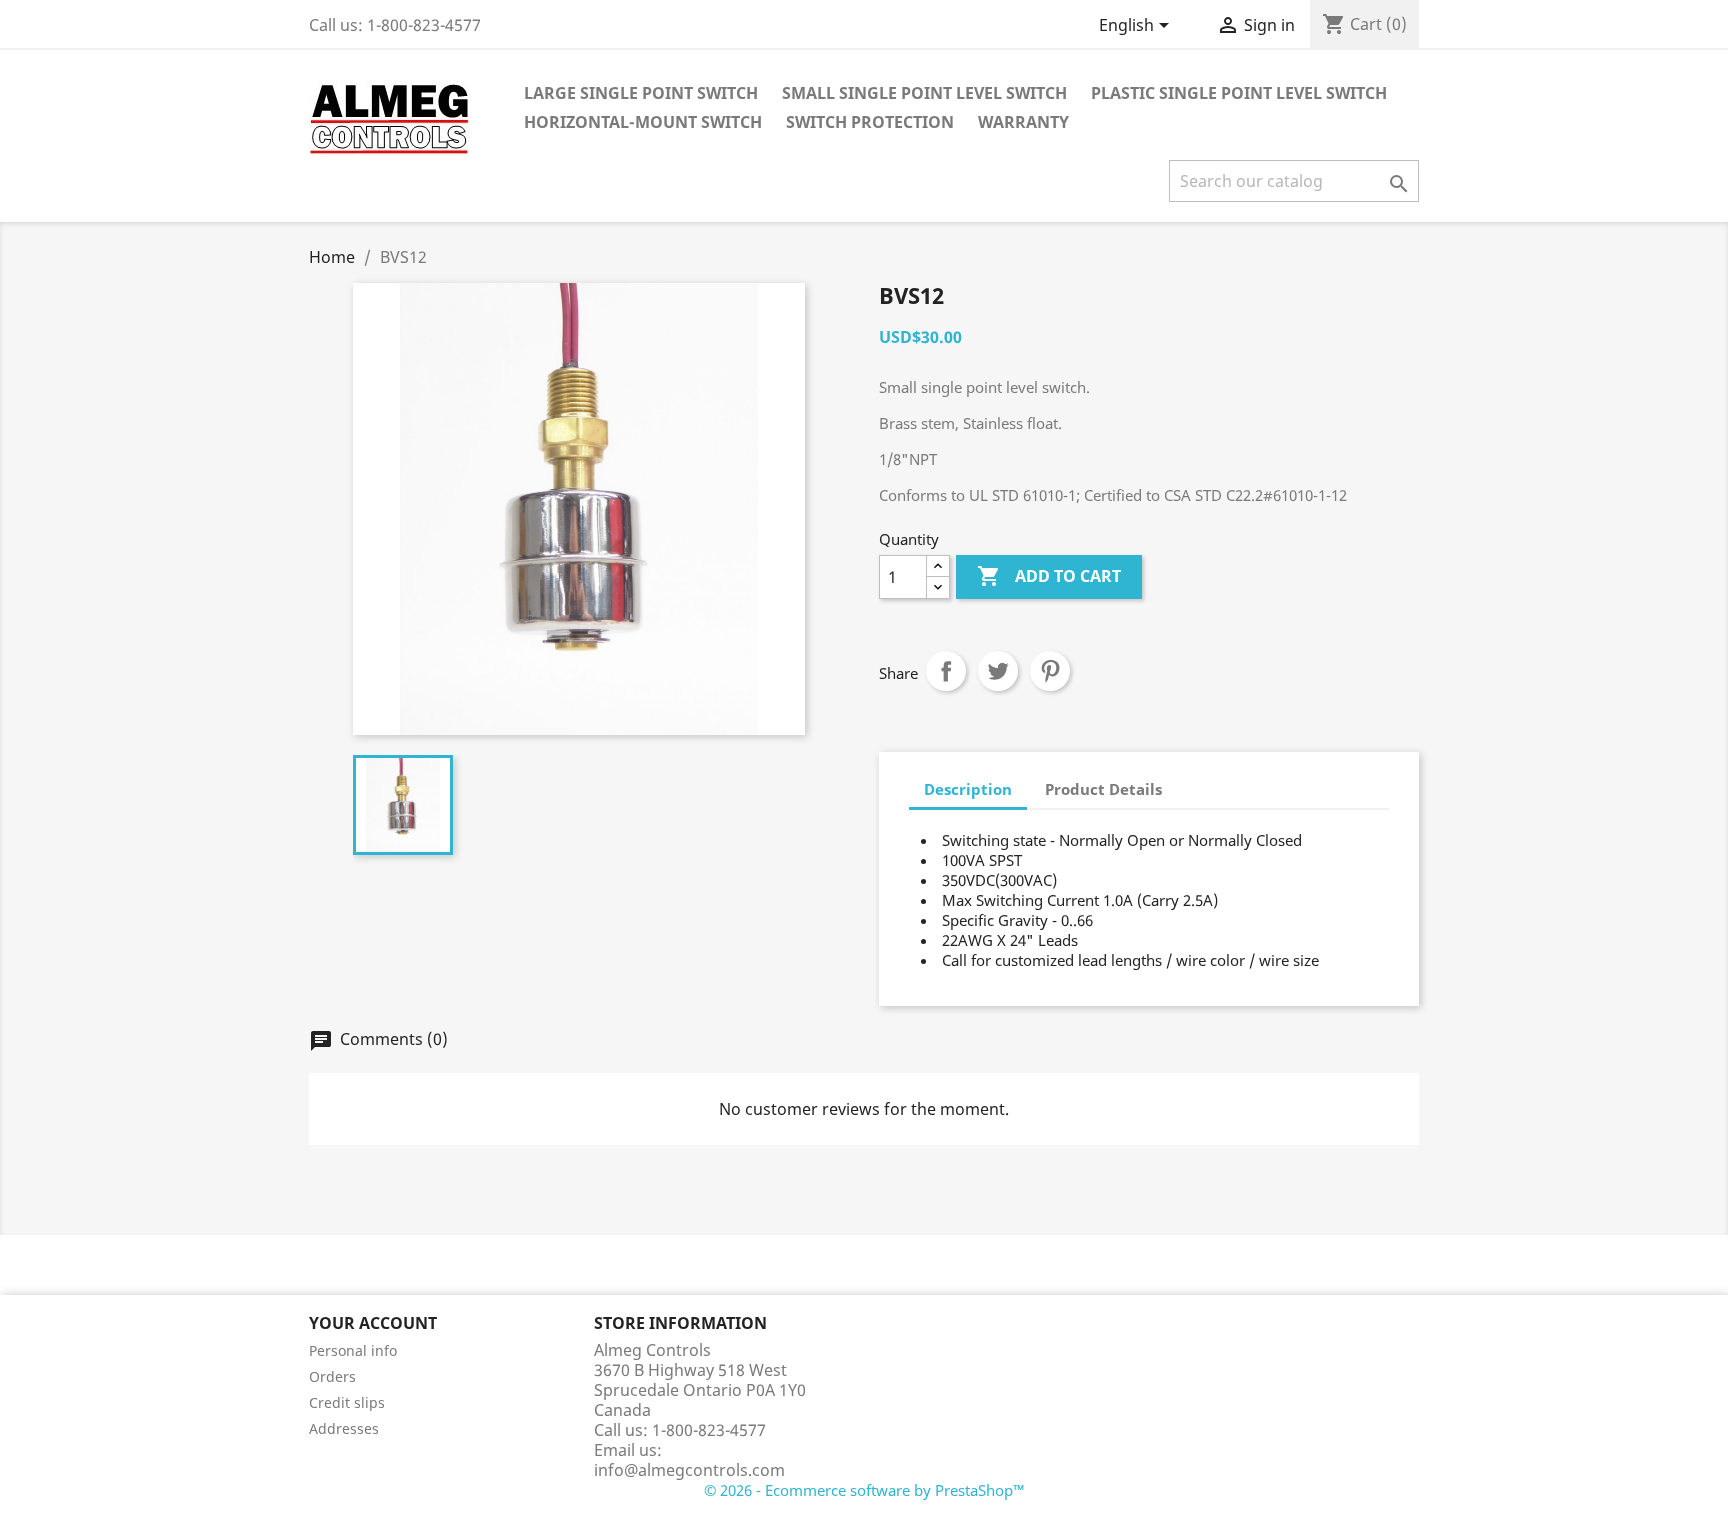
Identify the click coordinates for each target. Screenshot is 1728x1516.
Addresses (344, 1428)
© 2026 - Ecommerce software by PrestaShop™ (864, 1490)
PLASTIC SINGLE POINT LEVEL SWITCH (1239, 93)
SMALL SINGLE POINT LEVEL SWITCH (924, 93)
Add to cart (1049, 576)
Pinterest (1050, 671)
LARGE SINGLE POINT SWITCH (641, 93)
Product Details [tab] (1103, 789)
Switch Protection (870, 122)
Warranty (1023, 122)
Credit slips (347, 1402)
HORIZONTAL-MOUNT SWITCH (643, 122)
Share (946, 671)
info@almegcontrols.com (689, 1470)
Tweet (998, 671)
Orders (332, 1376)
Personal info (353, 1350)
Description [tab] (968, 789)
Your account (373, 1323)
